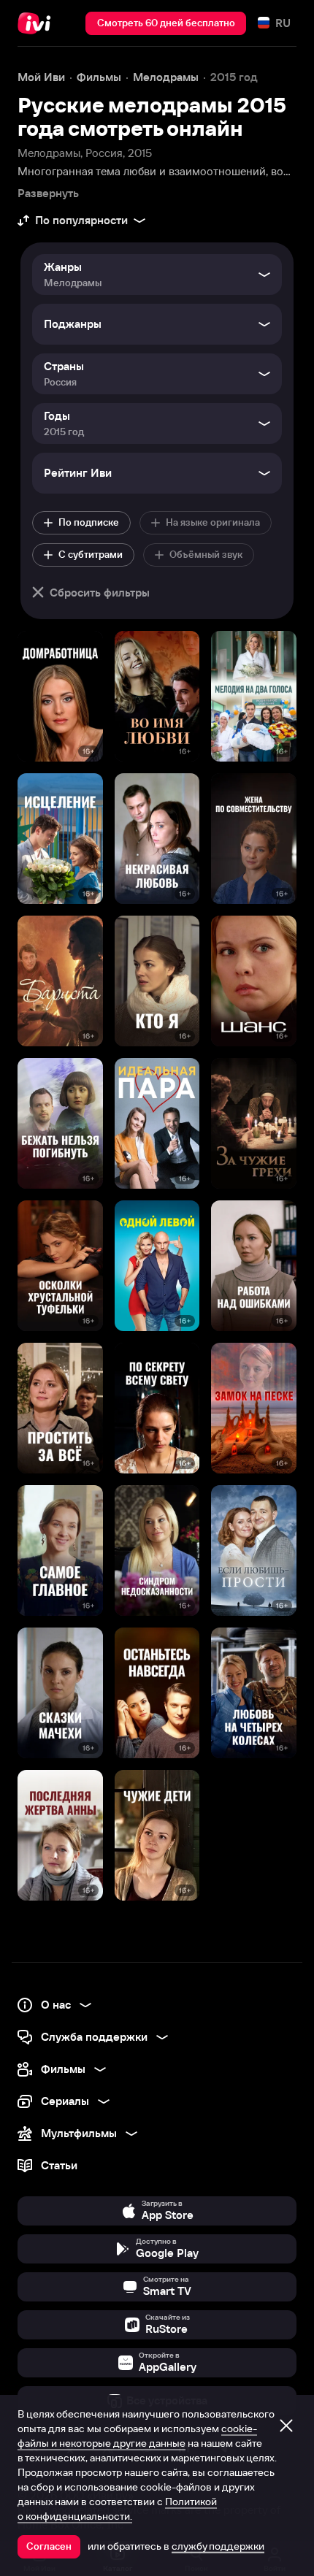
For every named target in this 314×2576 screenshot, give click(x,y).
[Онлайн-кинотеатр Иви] (38, 23)
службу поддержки (218, 2546)
